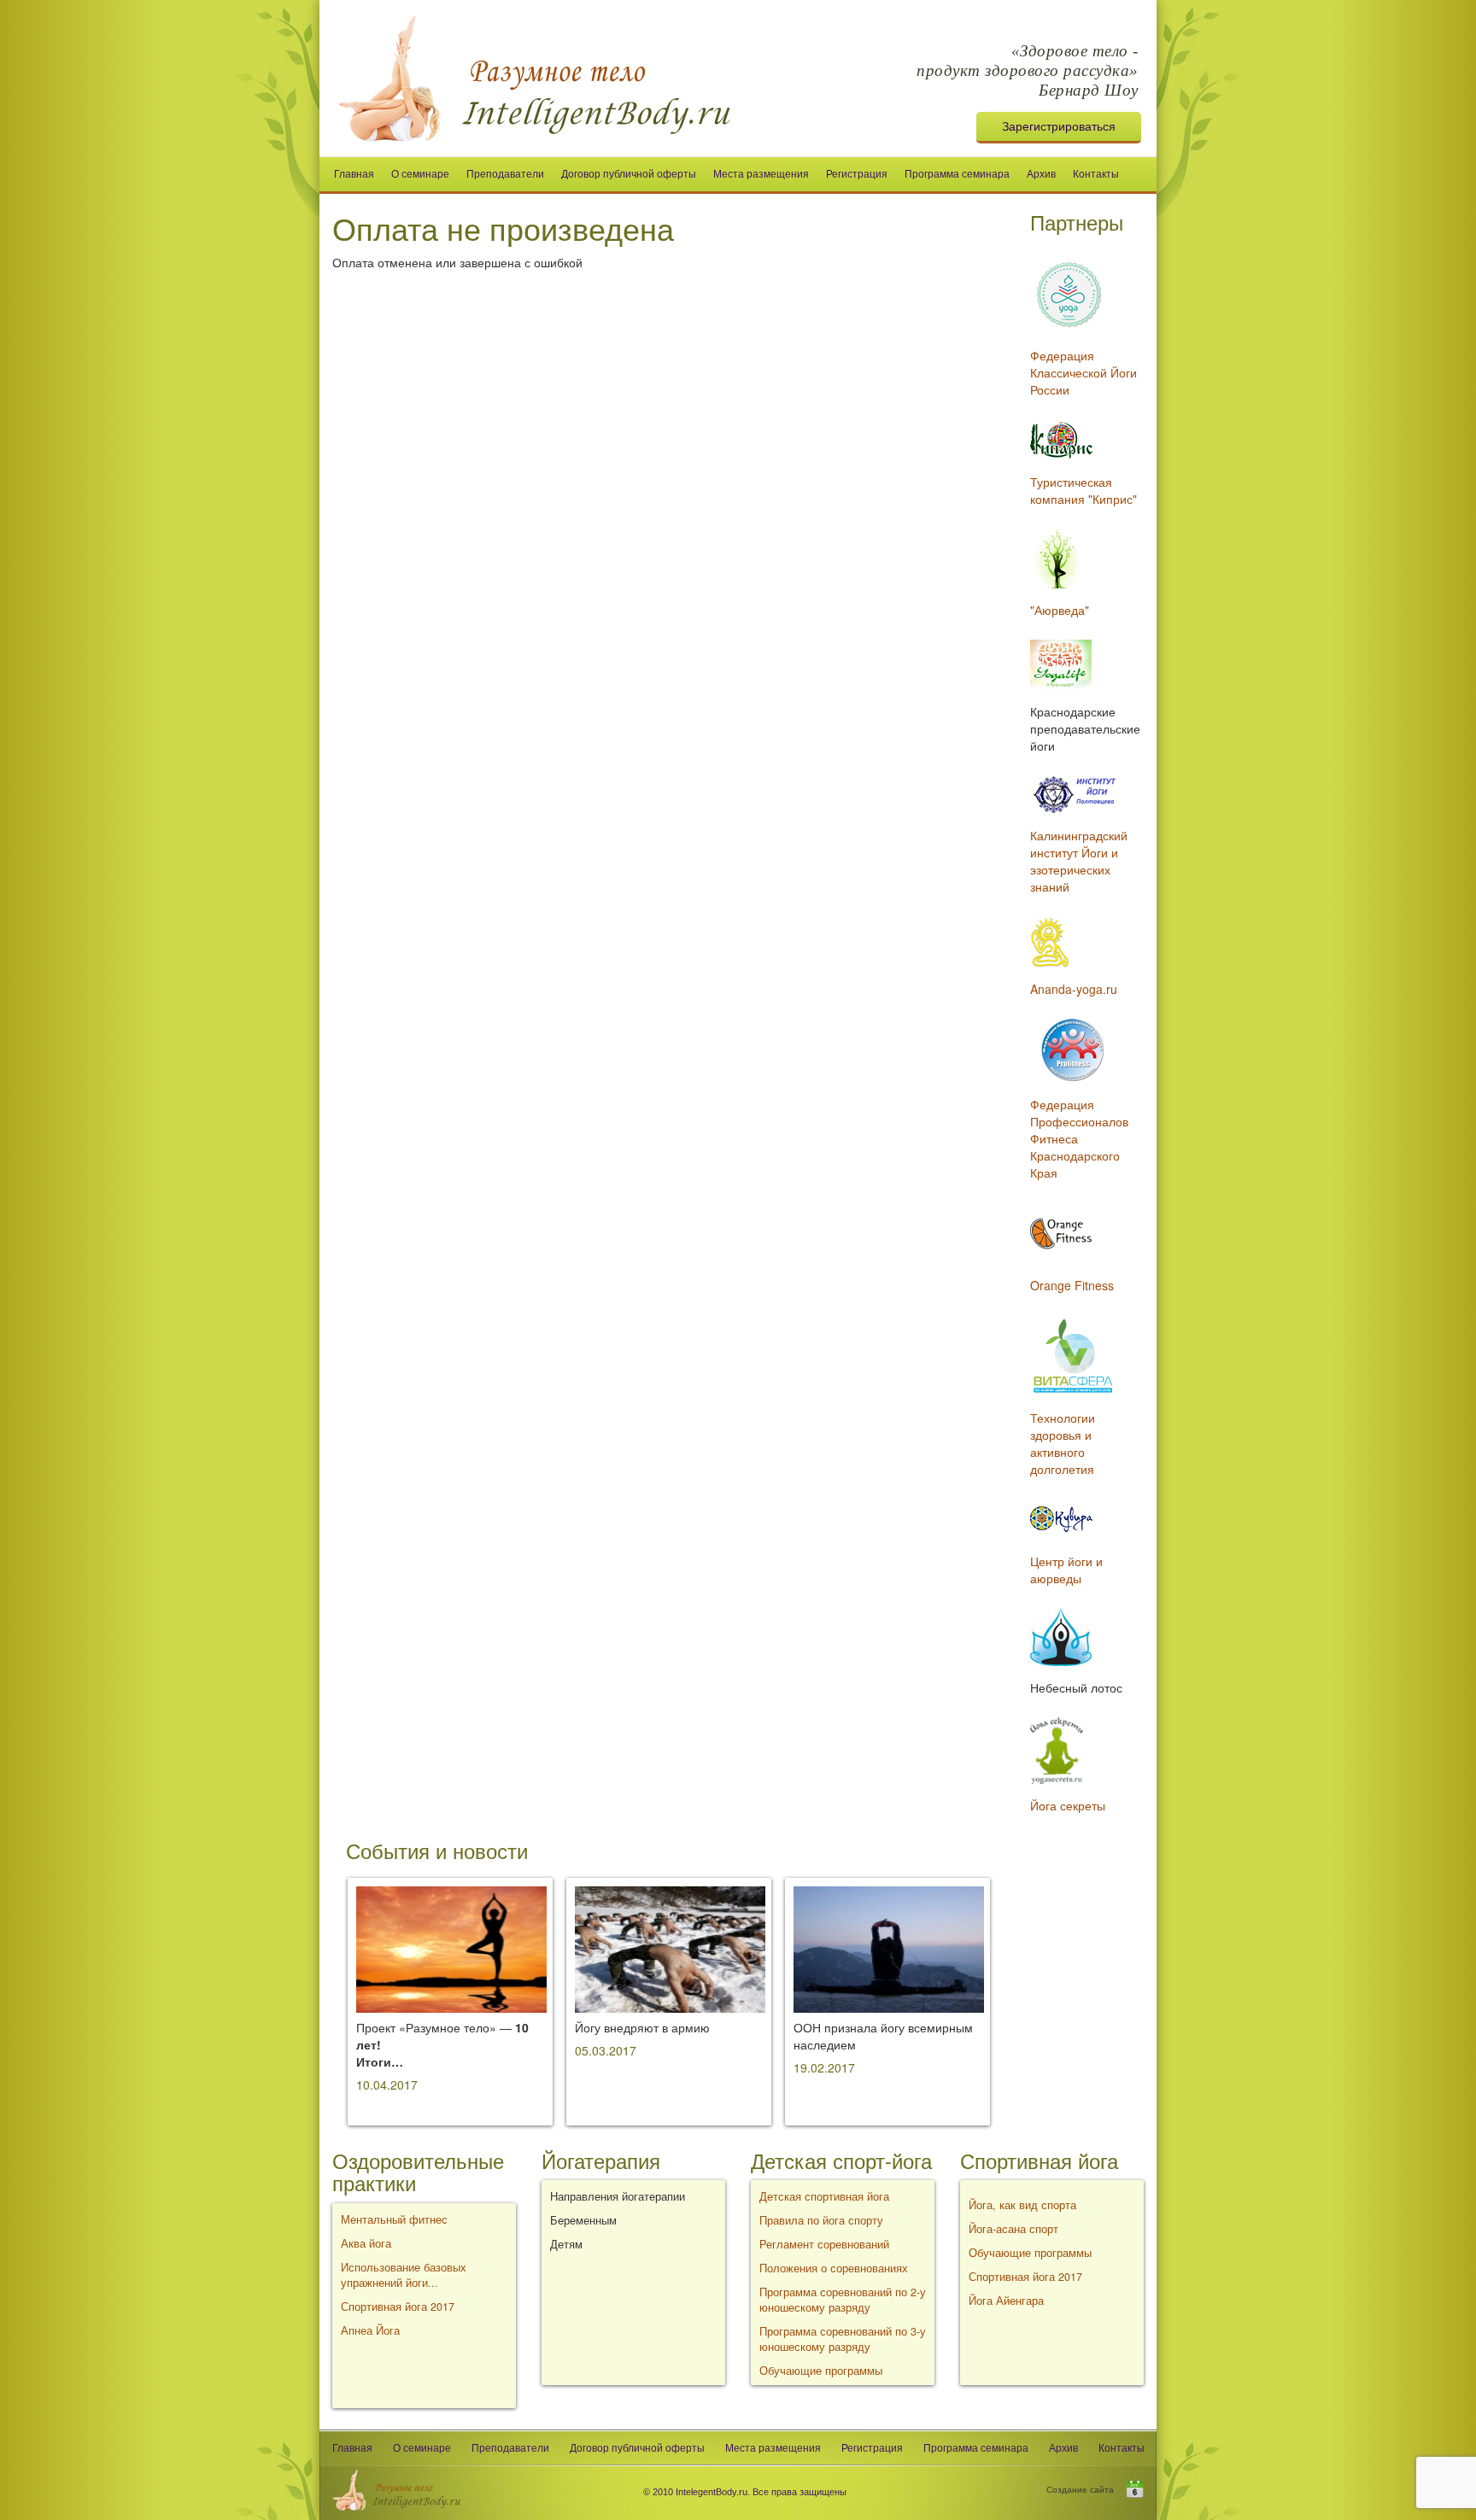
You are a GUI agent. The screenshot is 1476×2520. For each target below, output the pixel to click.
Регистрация (857, 174)
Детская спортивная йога (824, 2196)
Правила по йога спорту (821, 2220)
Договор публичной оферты (629, 174)
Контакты (1096, 174)
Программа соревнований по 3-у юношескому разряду (843, 2339)
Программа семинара (957, 174)
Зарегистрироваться (1059, 126)
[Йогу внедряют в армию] (670, 1948)
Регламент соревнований (824, 2244)
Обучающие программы (821, 2371)
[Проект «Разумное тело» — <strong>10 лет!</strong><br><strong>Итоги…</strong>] (451, 1948)
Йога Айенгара (1006, 2301)
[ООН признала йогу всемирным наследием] (889, 1948)
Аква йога (366, 2243)
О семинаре (420, 174)
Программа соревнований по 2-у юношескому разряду (843, 2300)
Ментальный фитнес (394, 2219)
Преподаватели (505, 174)
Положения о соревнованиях (834, 2268)
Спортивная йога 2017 (398, 2307)
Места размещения (761, 174)
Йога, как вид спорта (1022, 2205)
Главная (354, 174)
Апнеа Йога (370, 2330)
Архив (1041, 174)
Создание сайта (1086, 2489)
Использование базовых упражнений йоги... (404, 2275)
